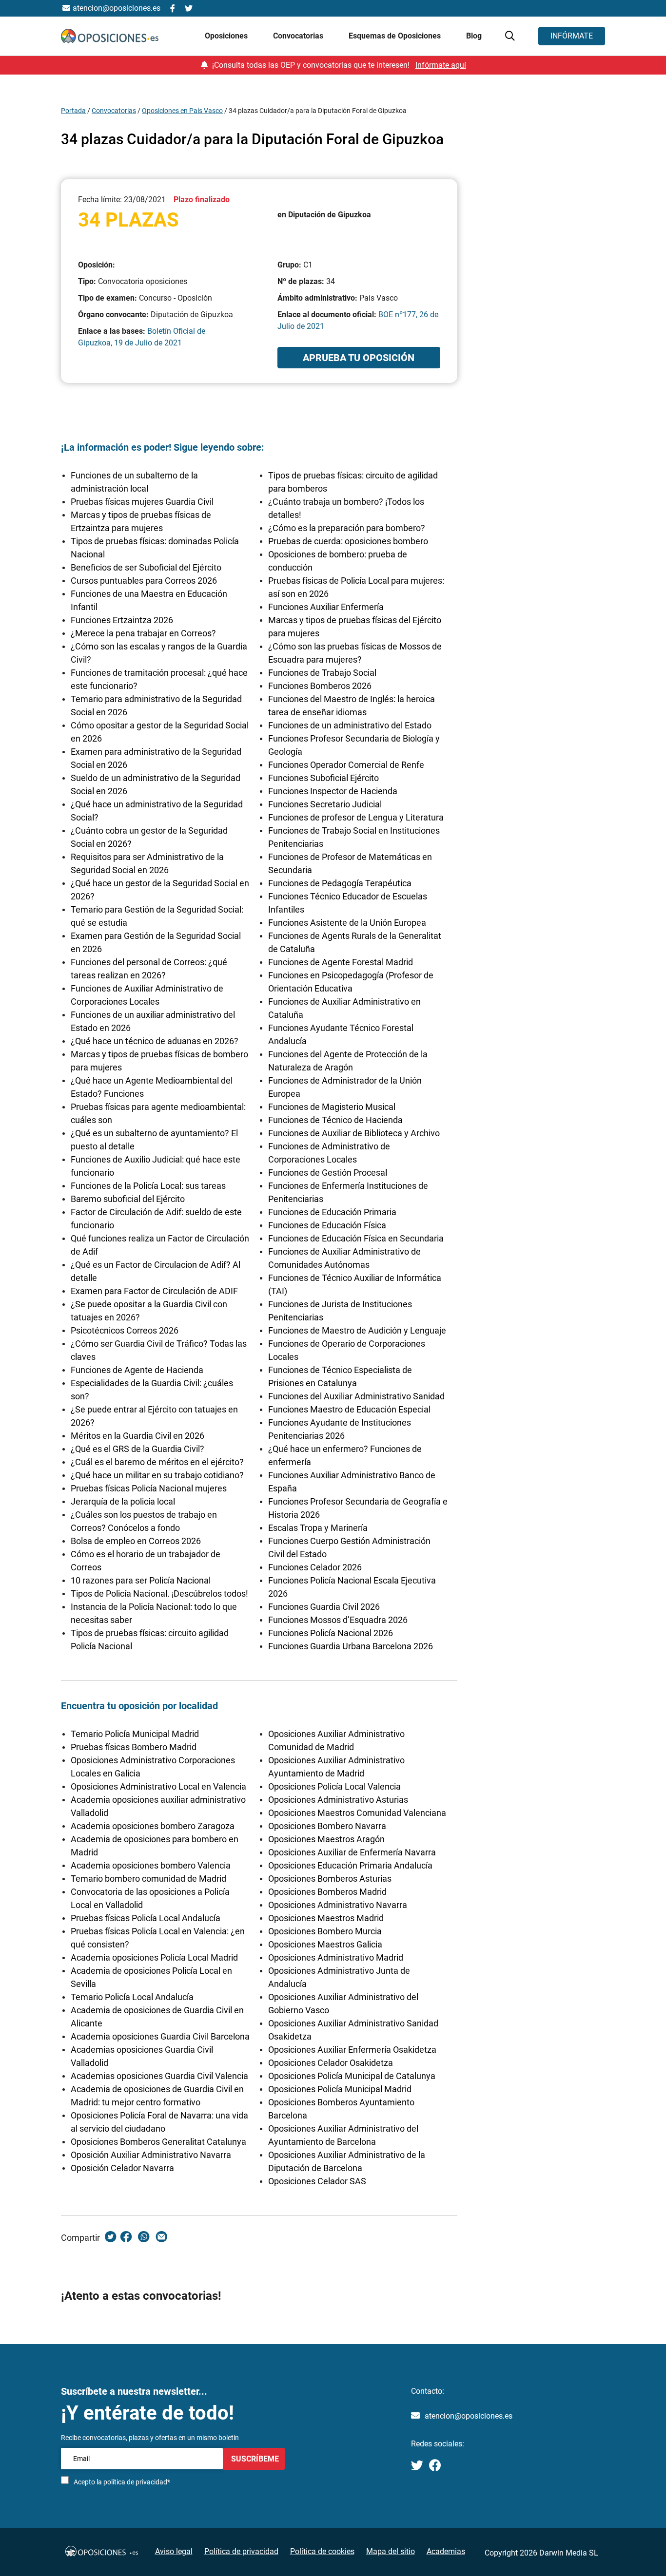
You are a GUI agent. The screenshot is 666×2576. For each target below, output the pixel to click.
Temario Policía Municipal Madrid (135, 1734)
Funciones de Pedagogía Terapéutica (340, 883)
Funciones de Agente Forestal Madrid (341, 962)
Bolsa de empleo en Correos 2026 (136, 1541)
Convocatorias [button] (299, 36)
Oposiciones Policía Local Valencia (334, 1786)
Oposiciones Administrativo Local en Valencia (158, 1786)
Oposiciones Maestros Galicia (325, 1944)
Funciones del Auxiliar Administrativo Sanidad (356, 1396)
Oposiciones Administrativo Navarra (338, 1905)
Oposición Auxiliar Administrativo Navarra (151, 2155)
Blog (474, 36)
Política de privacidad (241, 2551)
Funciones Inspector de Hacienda (333, 791)
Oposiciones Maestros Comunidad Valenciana (357, 1813)
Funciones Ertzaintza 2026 (122, 620)
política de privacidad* (137, 2482)
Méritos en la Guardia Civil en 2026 (137, 1436)
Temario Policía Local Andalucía (132, 1997)
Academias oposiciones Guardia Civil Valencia (159, 2076)
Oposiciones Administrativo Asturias (338, 1800)
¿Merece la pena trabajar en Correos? (143, 633)
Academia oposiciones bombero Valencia (151, 1865)
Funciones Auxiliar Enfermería (326, 607)
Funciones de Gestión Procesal (328, 1173)
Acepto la (122, 2482)
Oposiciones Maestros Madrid (326, 1918)
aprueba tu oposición (359, 358)
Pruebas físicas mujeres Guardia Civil (142, 502)
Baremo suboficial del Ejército (128, 1199)
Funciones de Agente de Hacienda (137, 1370)
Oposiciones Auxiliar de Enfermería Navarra (352, 1852)
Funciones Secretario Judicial (325, 804)
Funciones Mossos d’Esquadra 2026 (338, 1620)
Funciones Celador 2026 (315, 1567)
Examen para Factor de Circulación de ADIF (154, 1291)
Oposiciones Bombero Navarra (327, 1826)
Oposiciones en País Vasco (182, 111)
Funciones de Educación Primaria (332, 1212)
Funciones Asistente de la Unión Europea (347, 923)
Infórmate (572, 36)
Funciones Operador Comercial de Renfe (346, 765)
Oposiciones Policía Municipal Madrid (340, 2089)
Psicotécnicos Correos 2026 (125, 1330)
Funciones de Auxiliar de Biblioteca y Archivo (354, 1133)
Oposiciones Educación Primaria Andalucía (350, 1865)
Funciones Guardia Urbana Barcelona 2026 (351, 1646)
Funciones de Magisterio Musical (332, 1107)
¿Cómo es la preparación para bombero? (347, 528)
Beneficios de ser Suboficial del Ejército (146, 567)
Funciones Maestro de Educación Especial (349, 1409)
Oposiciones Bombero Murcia (325, 1931)
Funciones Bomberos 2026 (320, 686)
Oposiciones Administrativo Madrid (336, 1957)
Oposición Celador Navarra (122, 2168)
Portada (73, 111)
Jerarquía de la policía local (123, 1501)
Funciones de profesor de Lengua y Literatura (356, 817)
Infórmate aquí (441, 65)
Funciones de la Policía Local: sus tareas (148, 1186)
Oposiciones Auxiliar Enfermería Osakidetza (352, 2050)
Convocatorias (114, 111)
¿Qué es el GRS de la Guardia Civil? (137, 1449)
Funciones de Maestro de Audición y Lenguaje (357, 1330)
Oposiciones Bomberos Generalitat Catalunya (158, 2142)
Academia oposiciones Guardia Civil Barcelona (160, 2036)
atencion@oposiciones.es (469, 2416)
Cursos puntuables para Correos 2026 (144, 581)
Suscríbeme (254, 2458)
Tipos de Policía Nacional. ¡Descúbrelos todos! (159, 1593)
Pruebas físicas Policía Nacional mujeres (149, 1488)
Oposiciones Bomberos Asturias (330, 1879)
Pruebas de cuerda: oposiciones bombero (348, 541)
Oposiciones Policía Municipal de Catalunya (352, 2076)
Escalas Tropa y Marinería (318, 1528)
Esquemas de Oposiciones (396, 36)
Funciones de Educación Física (327, 1225)
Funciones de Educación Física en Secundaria (356, 1238)
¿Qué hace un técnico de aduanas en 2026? (155, 1041)
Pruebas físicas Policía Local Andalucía (146, 1918)
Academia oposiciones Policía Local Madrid (154, 1957)
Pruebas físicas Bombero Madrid (134, 1747)
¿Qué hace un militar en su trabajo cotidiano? (157, 1475)
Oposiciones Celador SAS (317, 2181)
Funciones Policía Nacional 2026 (331, 1633)
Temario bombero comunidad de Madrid (148, 1879)
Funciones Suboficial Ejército (323, 778)
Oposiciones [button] (227, 36)
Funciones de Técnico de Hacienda (335, 1120)
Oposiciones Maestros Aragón (326, 1839)
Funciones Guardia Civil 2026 (324, 1607)
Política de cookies (322, 2551)
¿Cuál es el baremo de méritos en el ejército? (157, 1462)
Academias (446, 2551)
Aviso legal (174, 2551)
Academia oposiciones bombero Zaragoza (153, 1826)
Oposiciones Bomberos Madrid (327, 1892)
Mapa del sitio (391, 2551)
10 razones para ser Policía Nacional (141, 1580)
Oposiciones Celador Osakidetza (331, 2063)
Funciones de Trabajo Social (322, 673)
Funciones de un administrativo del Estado (350, 725)
